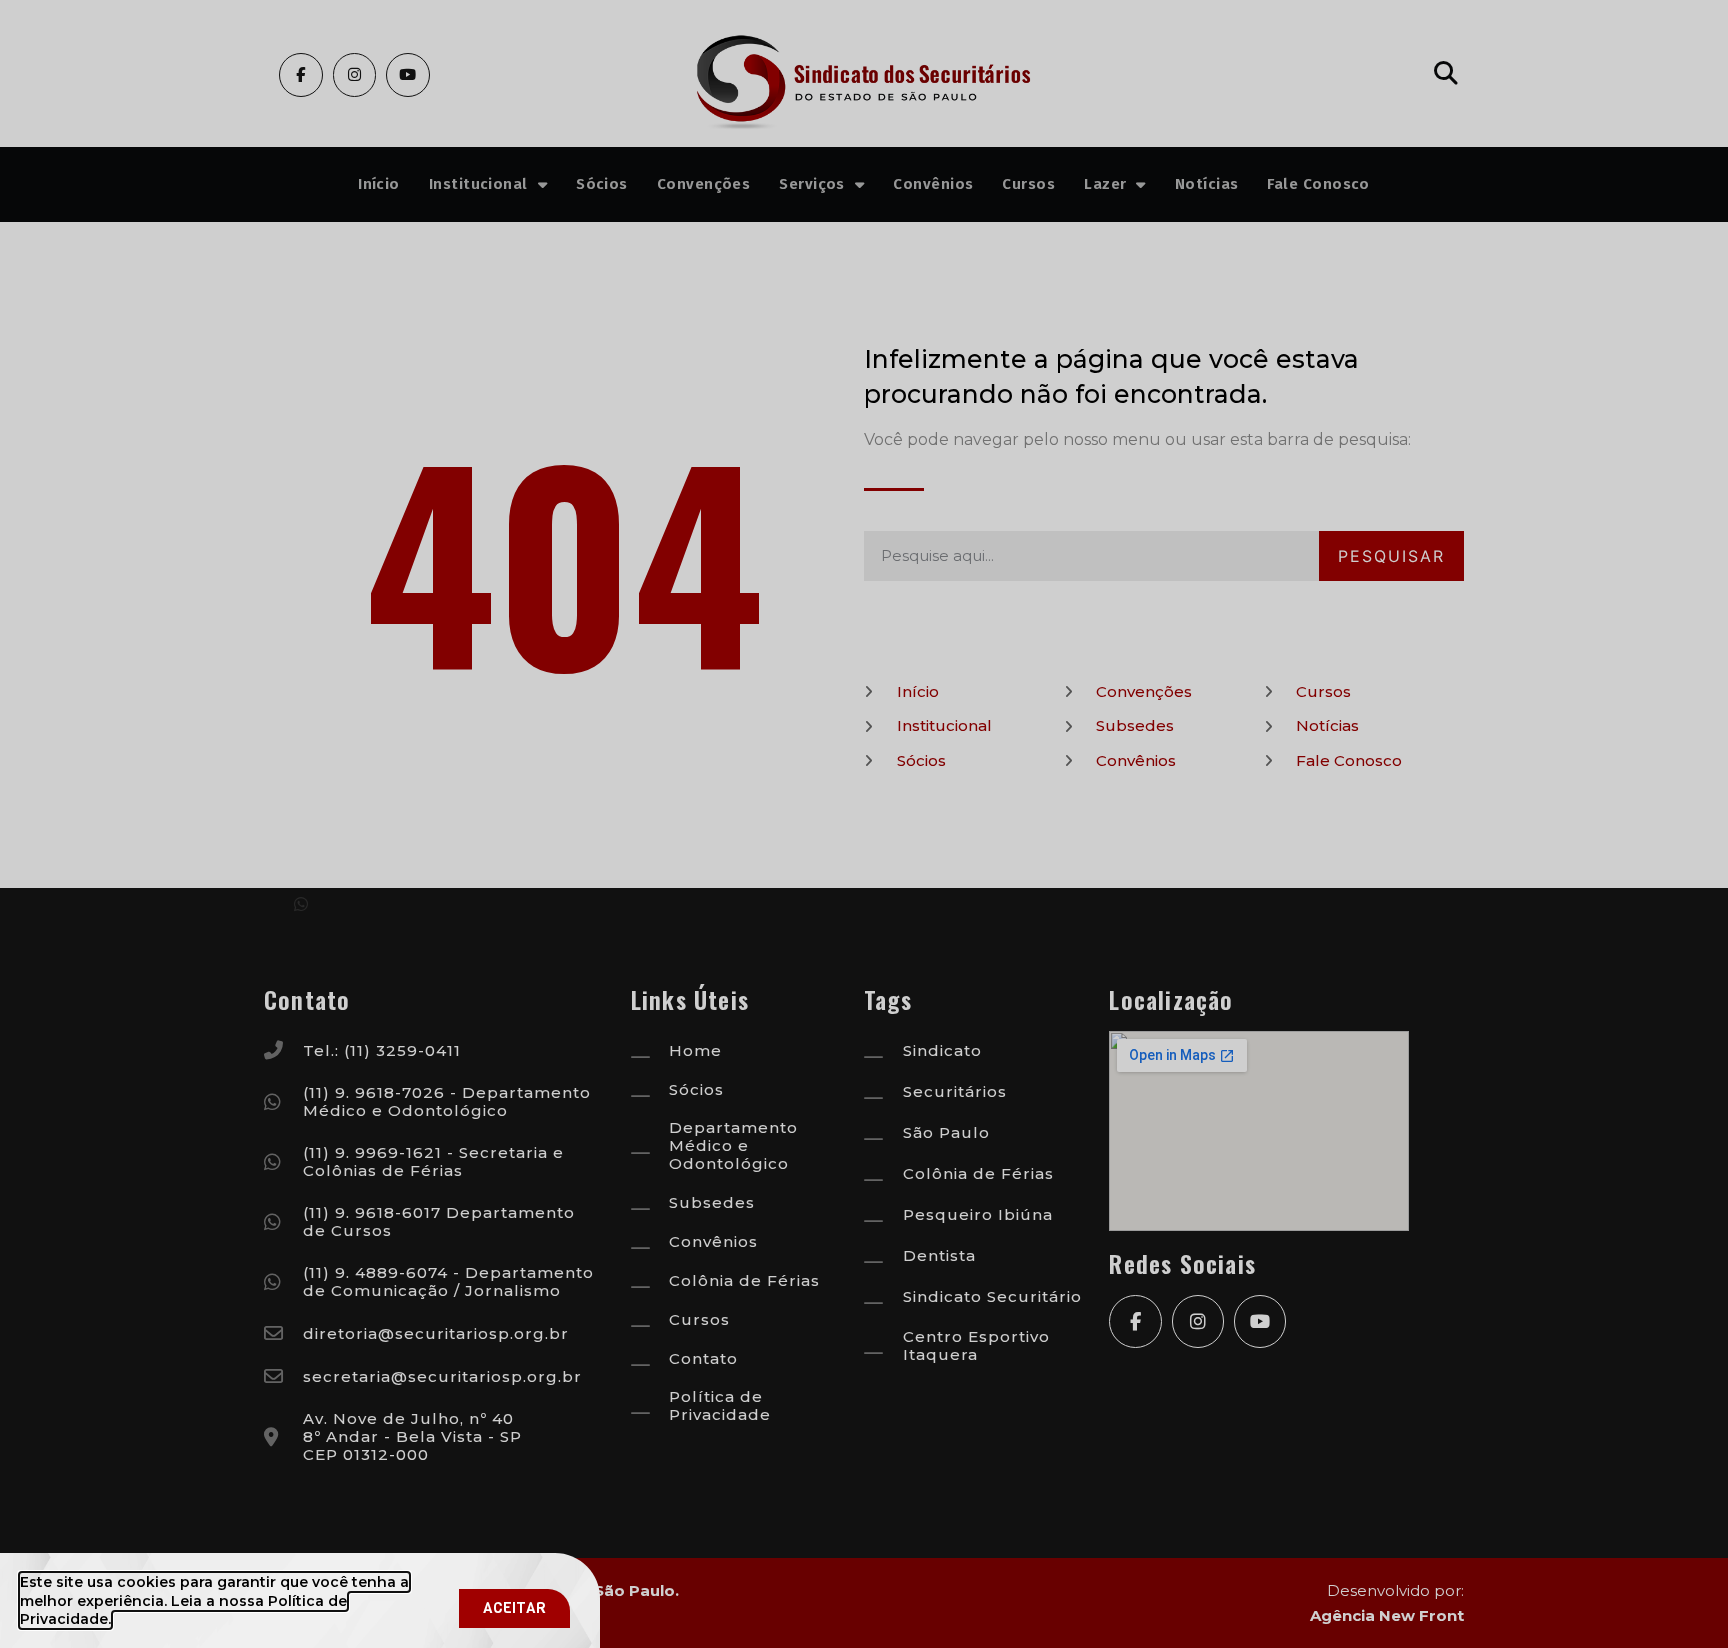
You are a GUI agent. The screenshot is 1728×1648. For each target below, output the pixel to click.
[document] (864, 824)
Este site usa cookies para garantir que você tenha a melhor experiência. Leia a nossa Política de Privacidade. (214, 1600)
